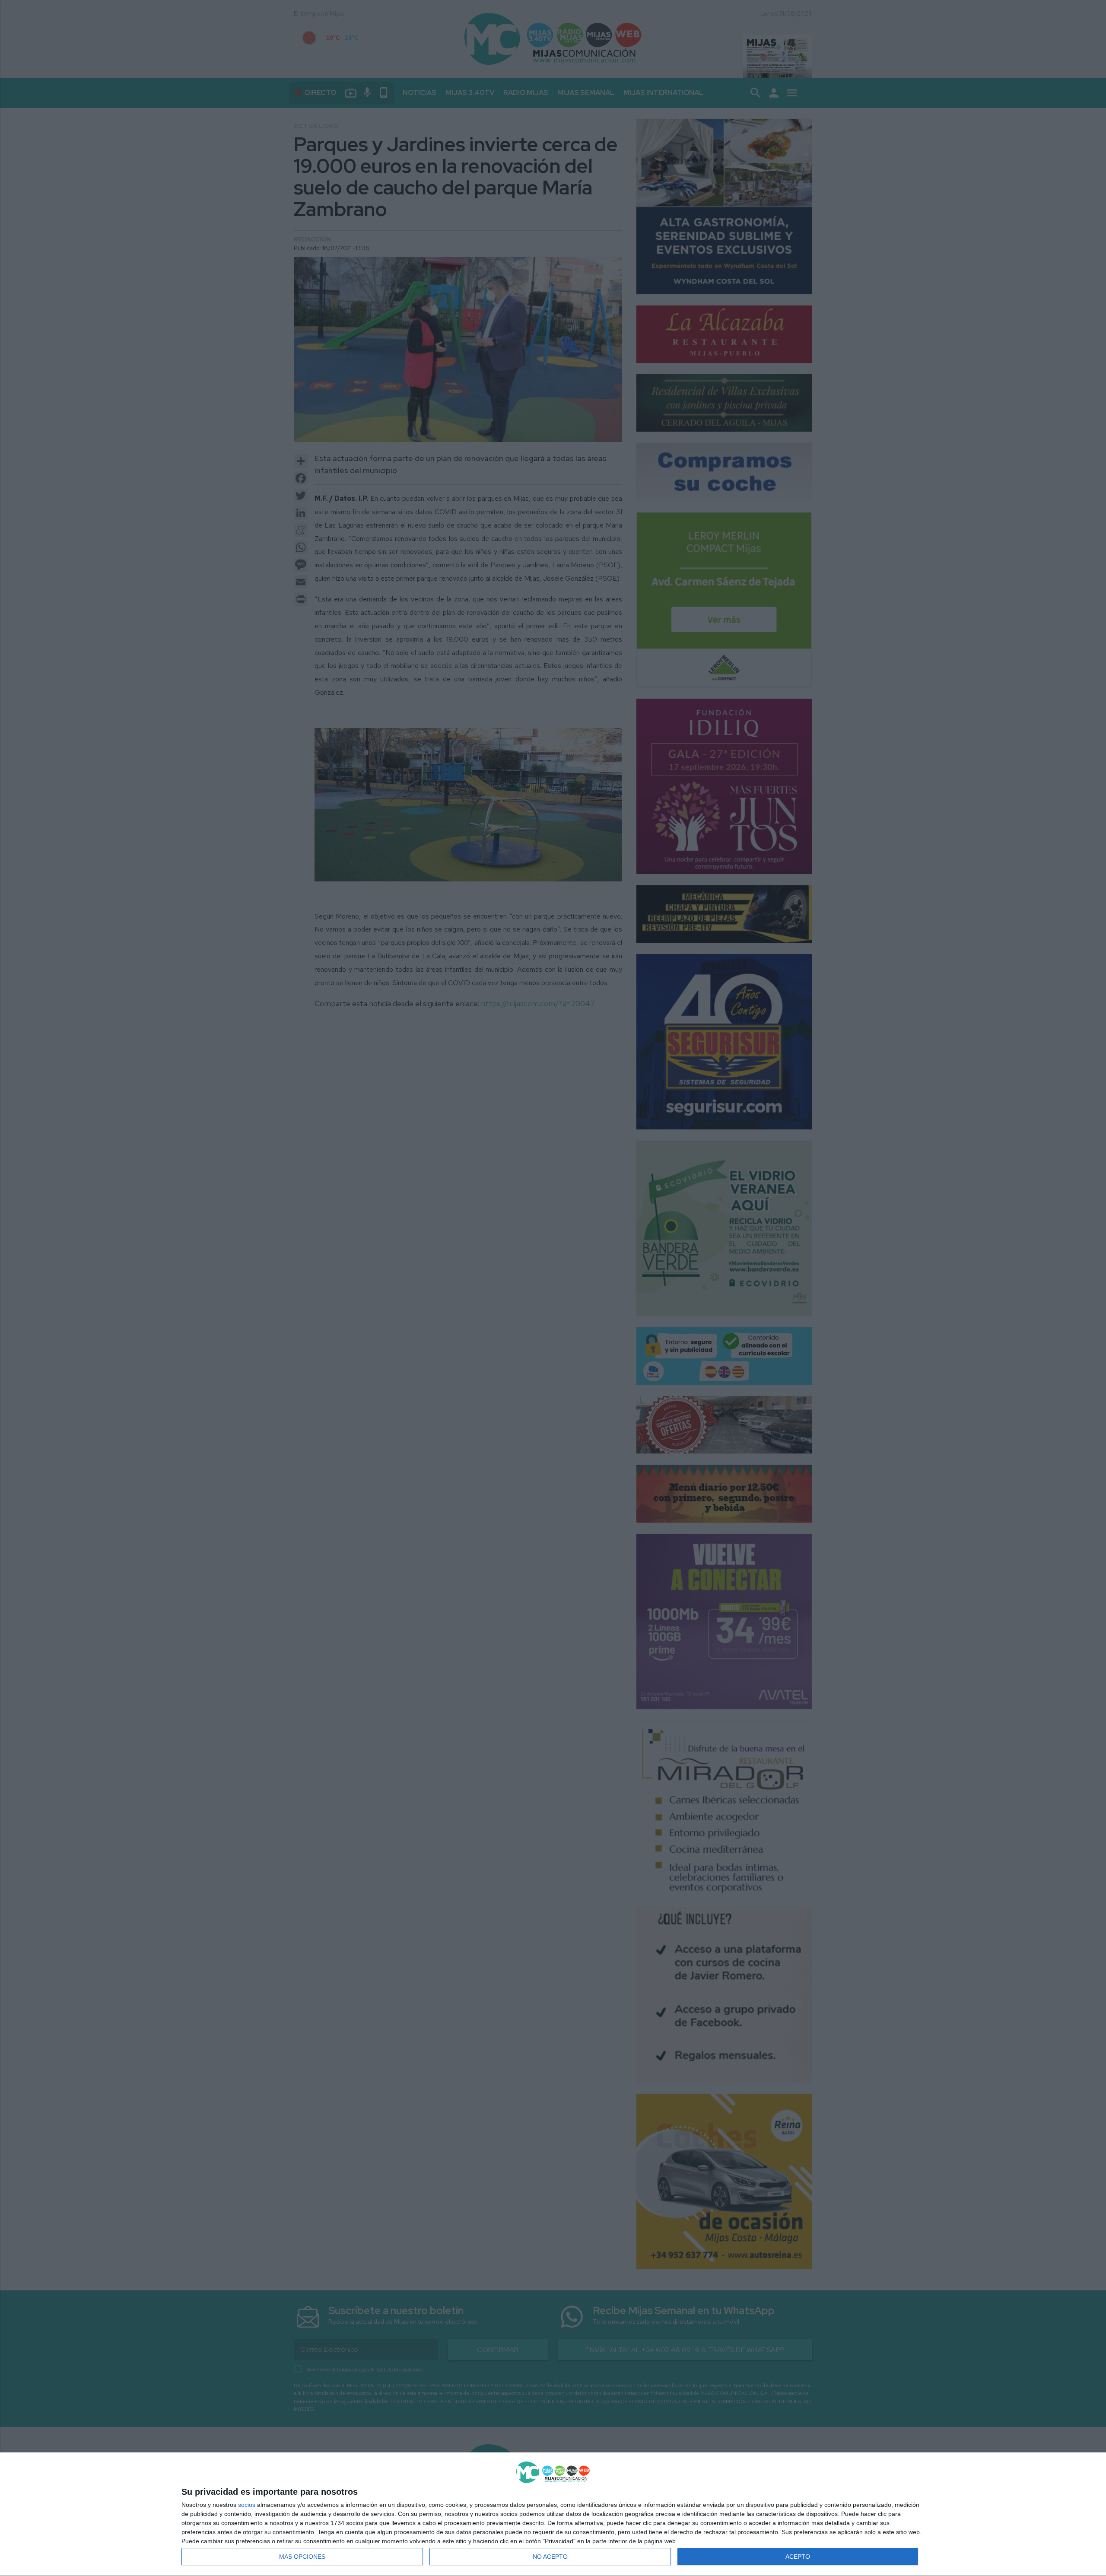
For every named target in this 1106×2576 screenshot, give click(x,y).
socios (247, 2505)
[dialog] (553, 2514)
